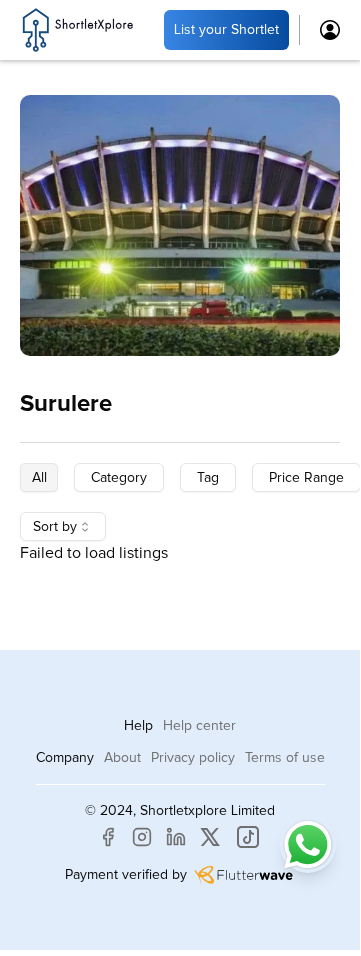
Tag (208, 478)
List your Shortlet (226, 30)
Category (119, 478)
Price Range (306, 478)
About (122, 758)
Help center (199, 726)
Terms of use (285, 758)
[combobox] (63, 526)
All (39, 478)
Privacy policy (193, 758)
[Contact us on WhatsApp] (308, 845)
